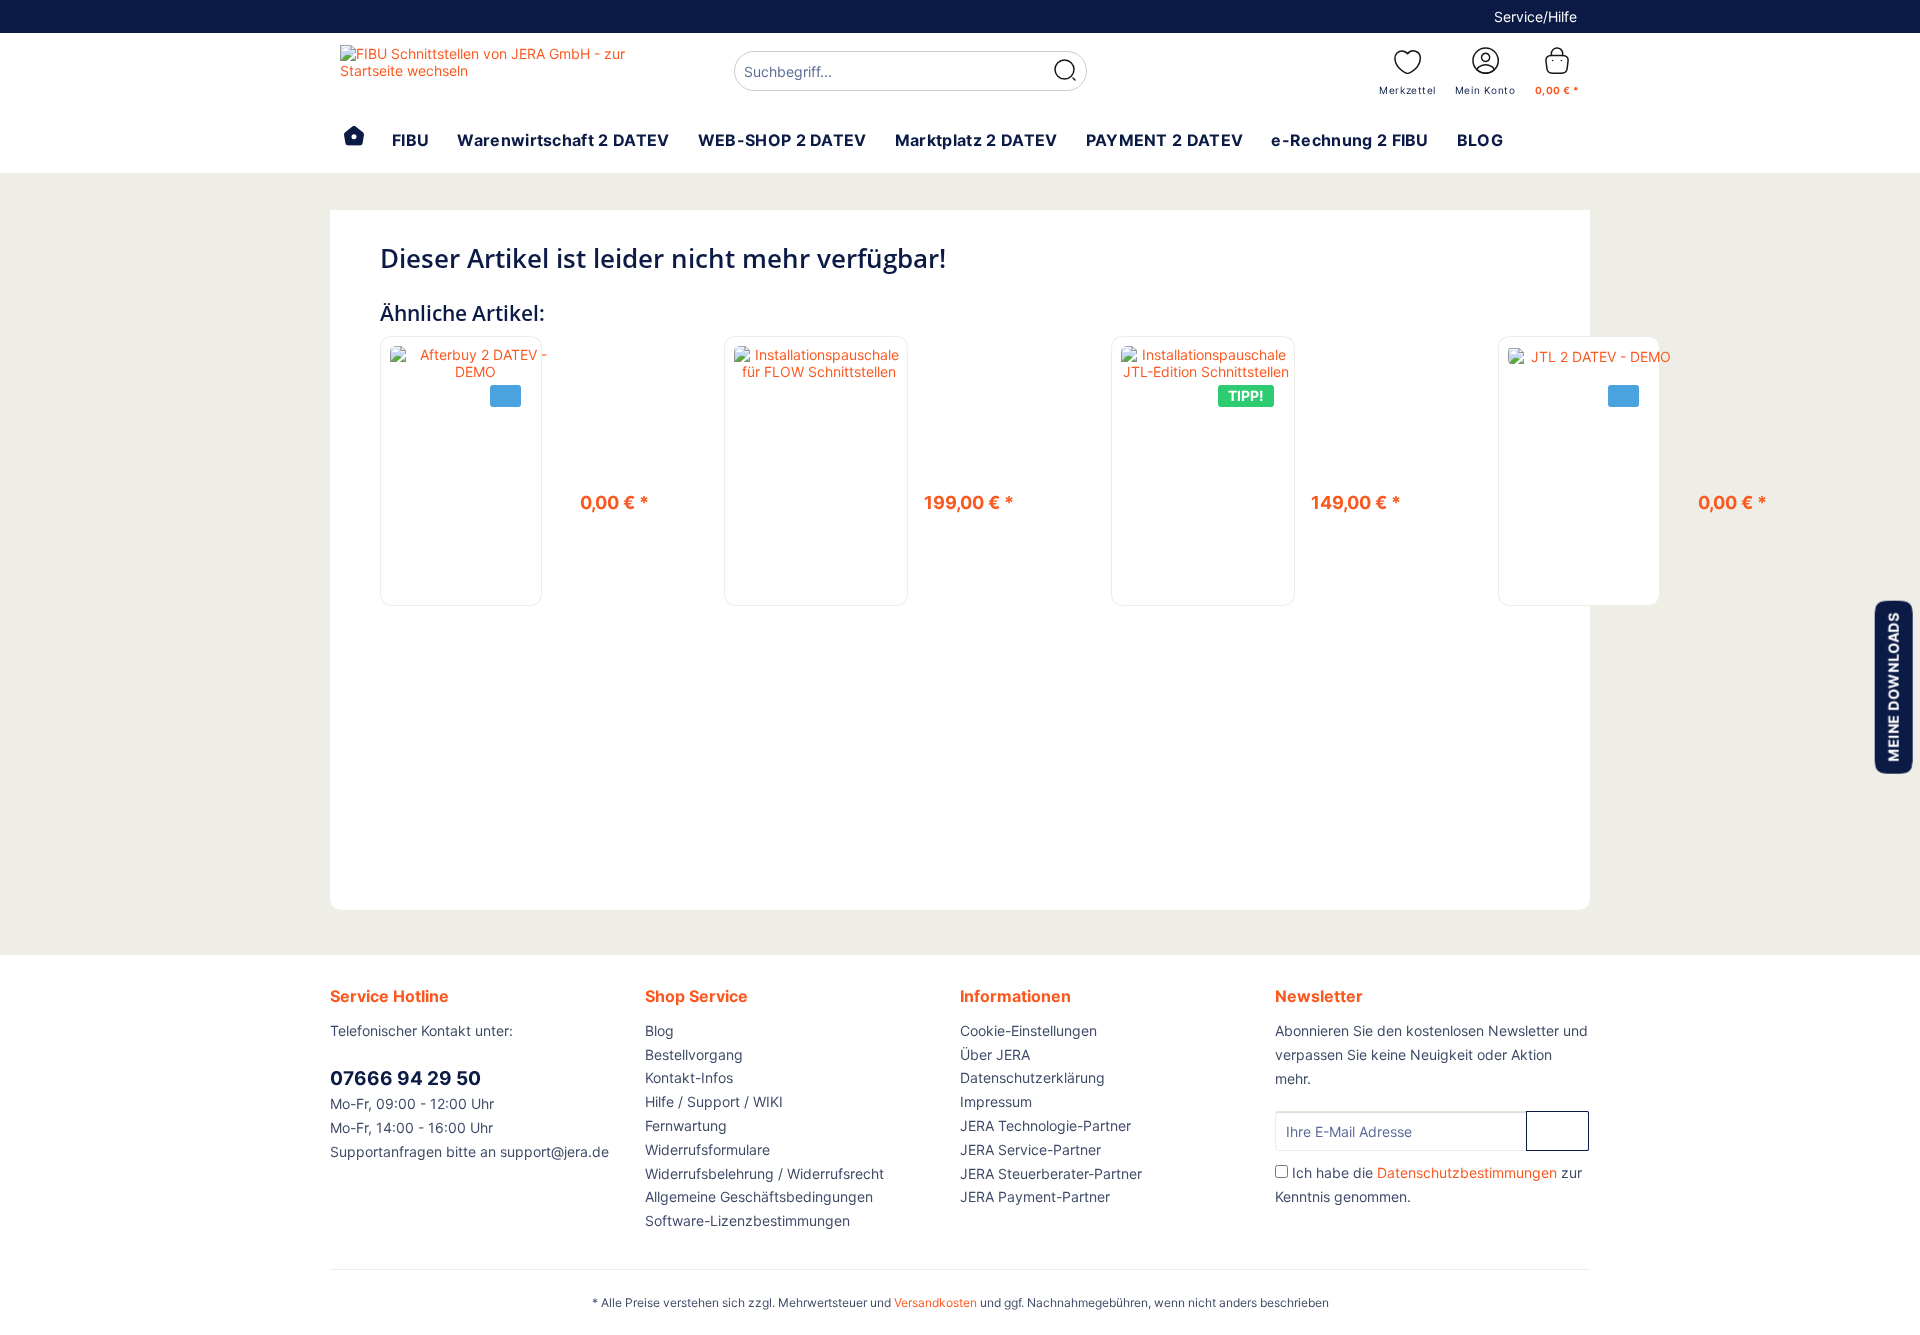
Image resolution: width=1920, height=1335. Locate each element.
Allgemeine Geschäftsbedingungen (759, 1196)
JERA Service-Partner (1030, 1149)
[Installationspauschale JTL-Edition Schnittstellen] (1206, 363)
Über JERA (995, 1054)
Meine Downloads (1892, 686)
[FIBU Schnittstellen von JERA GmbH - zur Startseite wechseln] (491, 70)
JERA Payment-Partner (1035, 1196)
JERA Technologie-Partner (1045, 1125)
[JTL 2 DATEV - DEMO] (1593, 355)
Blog (659, 1030)
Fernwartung (686, 1125)
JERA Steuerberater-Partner (1051, 1173)
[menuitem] (910, 73)
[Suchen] (1065, 71)
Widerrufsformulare (707, 1149)
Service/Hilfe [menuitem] (1535, 16)
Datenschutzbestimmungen (1467, 1172)
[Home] (354, 138)
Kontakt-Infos (689, 1077)
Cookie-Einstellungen (1028, 1030)
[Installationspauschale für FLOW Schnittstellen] (819, 363)
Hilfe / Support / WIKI (714, 1101)
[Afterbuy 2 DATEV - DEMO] (475, 363)
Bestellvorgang (694, 1054)
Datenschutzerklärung (1032, 1077)
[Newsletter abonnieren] (1557, 1131)
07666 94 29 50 (405, 1078)
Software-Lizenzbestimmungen (747, 1220)
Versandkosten (935, 1302)
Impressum (996, 1101)
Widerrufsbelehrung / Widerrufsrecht (764, 1173)
